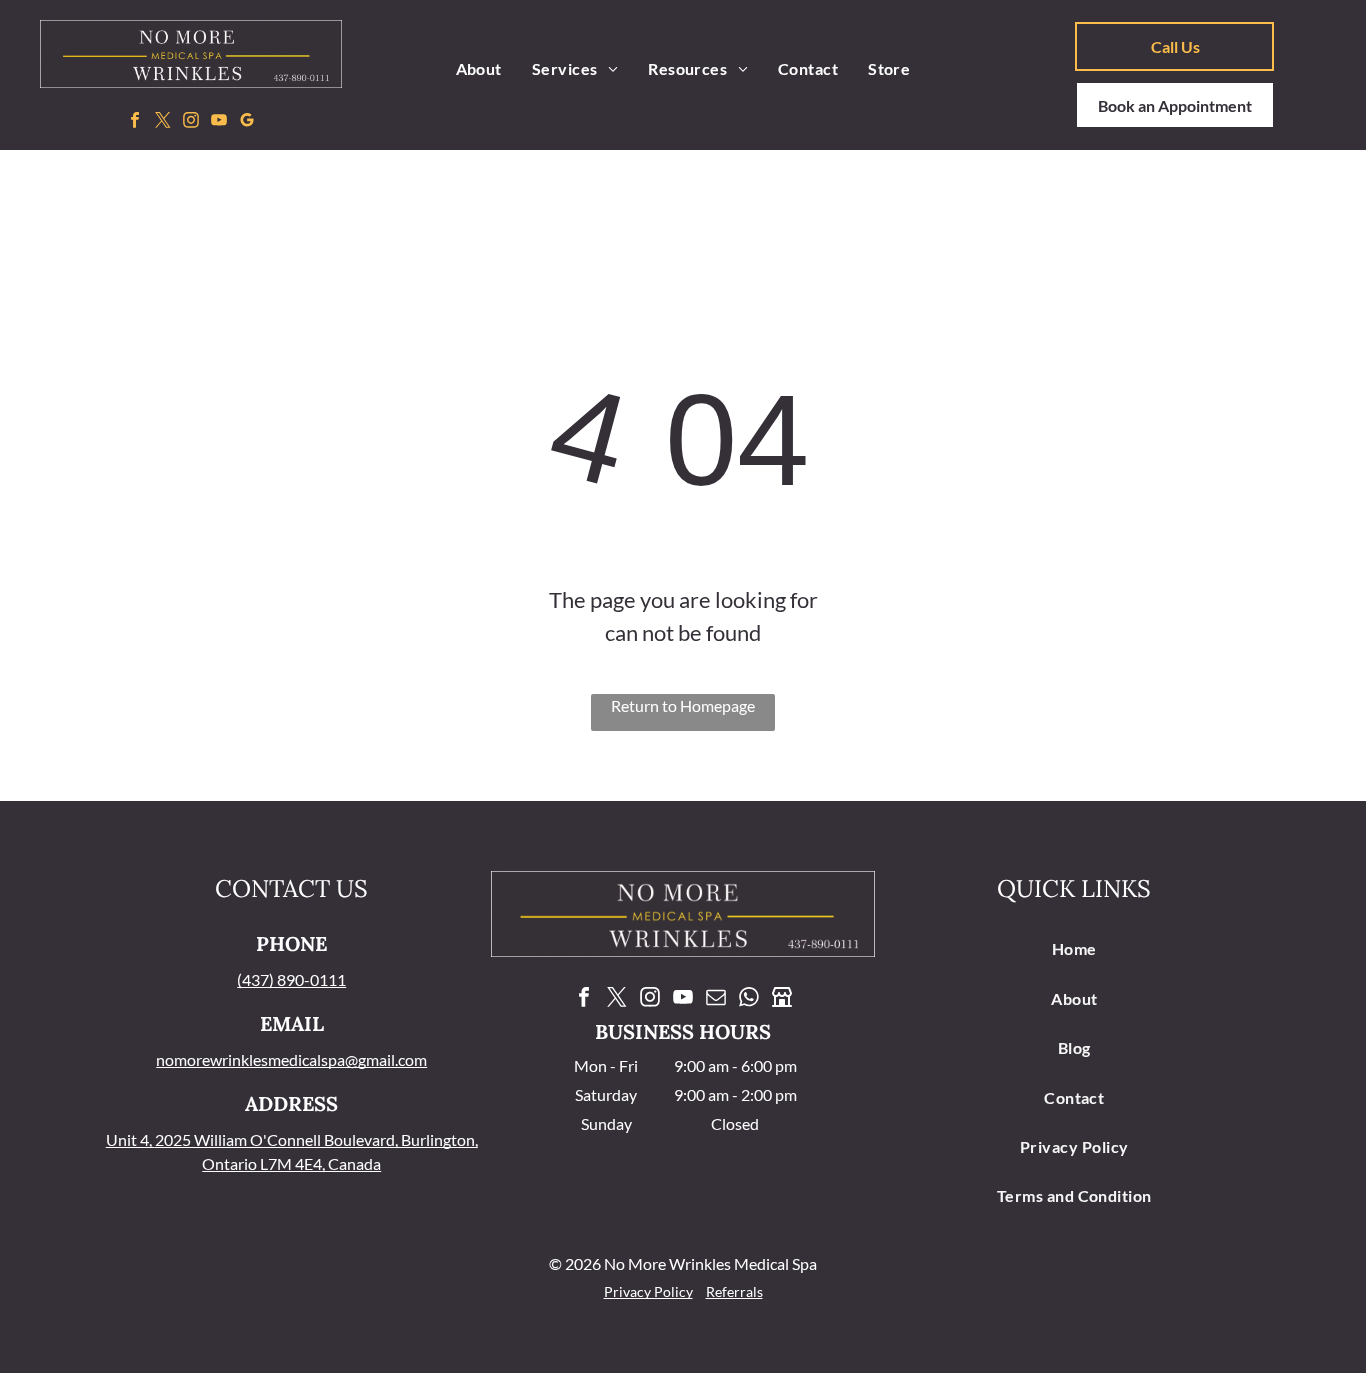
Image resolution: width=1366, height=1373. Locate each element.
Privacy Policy (648, 1291)
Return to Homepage (683, 705)
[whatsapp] (749, 999)
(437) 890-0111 (291, 979)
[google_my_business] (247, 123)
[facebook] (135, 123)
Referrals (734, 1291)
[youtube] (219, 123)
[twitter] (163, 123)
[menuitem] (479, 69)
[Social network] (782, 999)
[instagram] (191, 123)
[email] (716, 999)
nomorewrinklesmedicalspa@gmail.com (291, 1059)
